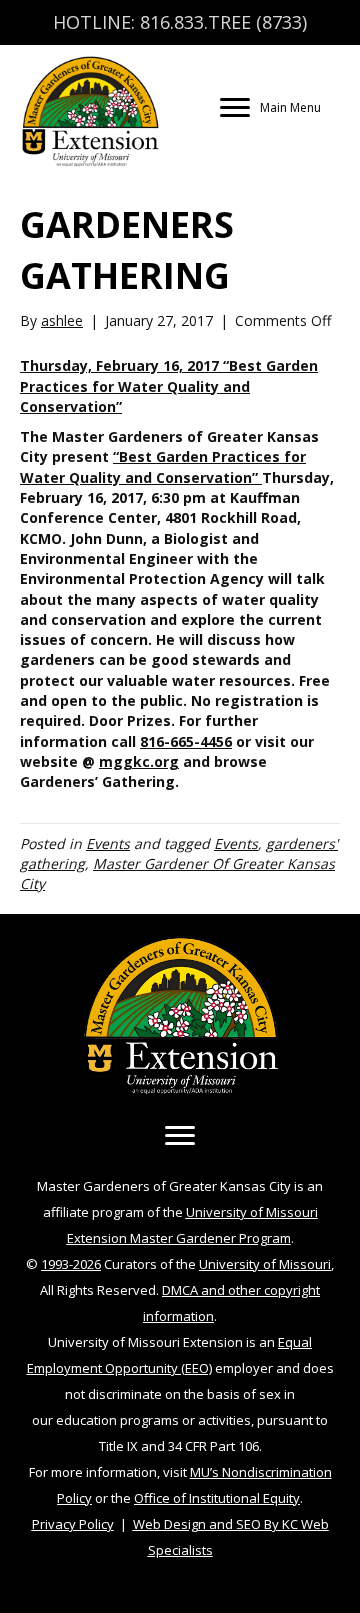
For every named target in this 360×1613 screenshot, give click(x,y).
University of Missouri (265, 1264)
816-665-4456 (186, 741)
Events (108, 843)
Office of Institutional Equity (217, 1498)
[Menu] (180, 1136)
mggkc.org (139, 761)
